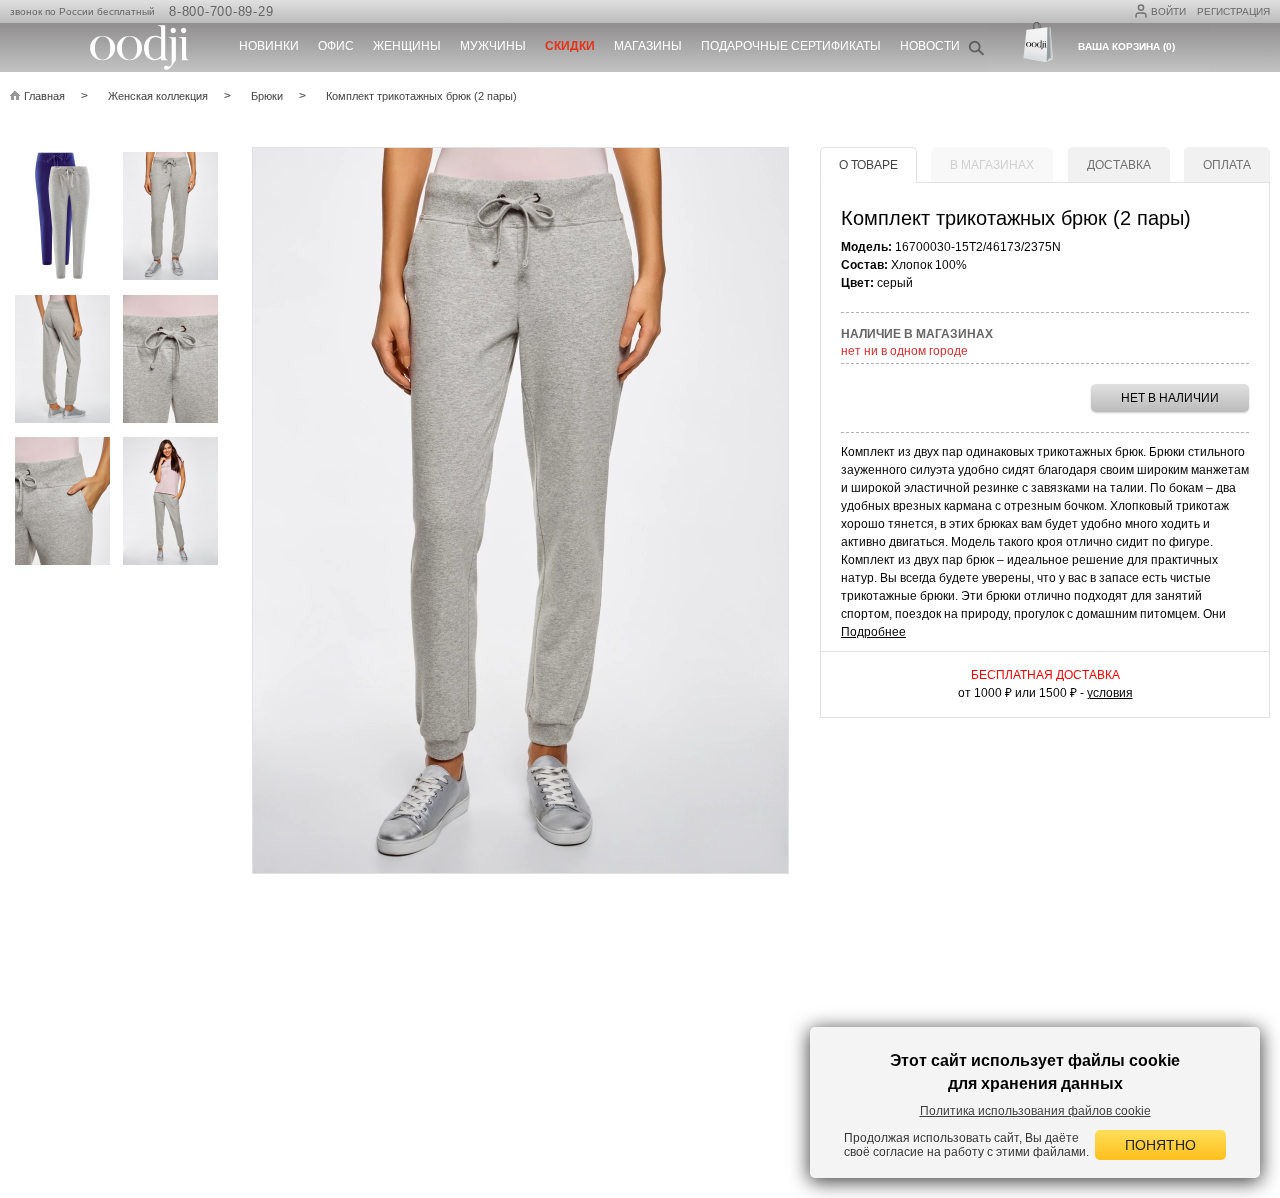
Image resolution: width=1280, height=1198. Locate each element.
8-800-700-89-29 (221, 11)
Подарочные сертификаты (791, 46)
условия (1110, 693)
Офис (336, 46)
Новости (930, 46)
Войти (1168, 11)
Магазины (648, 46)
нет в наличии (1170, 398)
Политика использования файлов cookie (1035, 1111)
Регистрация (1233, 11)
